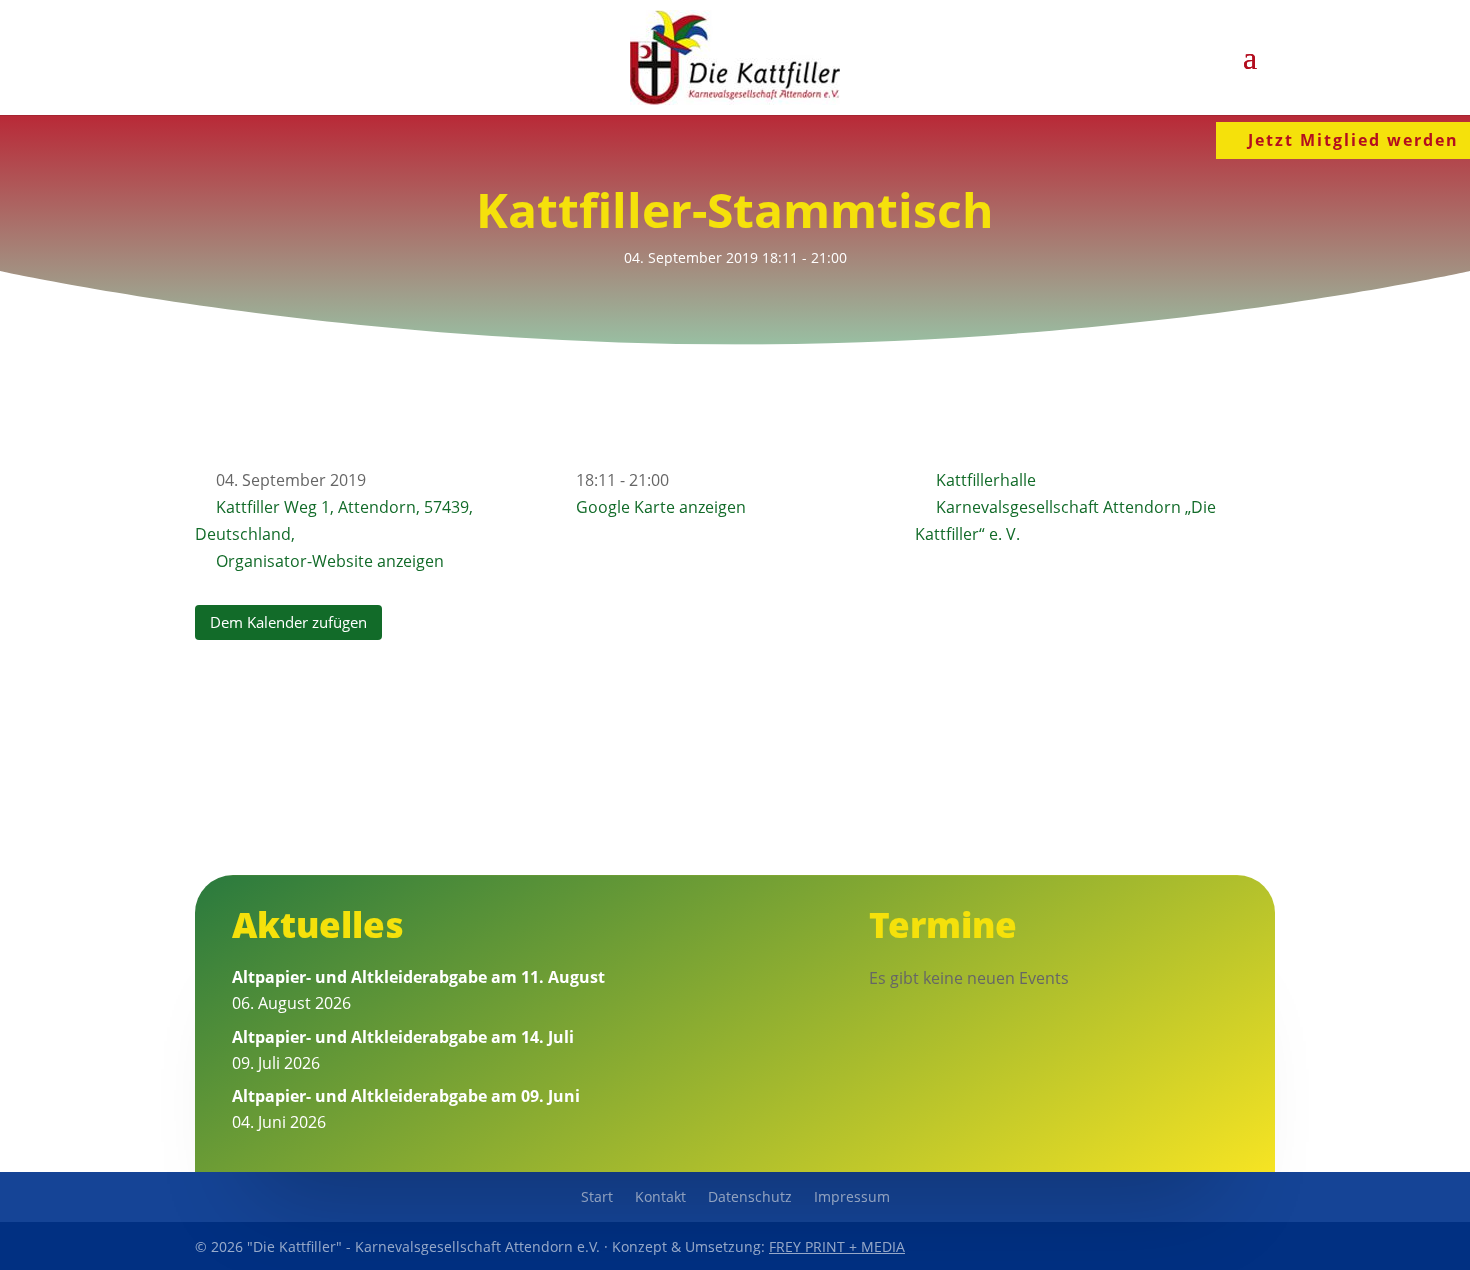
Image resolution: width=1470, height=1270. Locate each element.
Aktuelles (318, 924)
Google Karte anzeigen (661, 507)
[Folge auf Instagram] (1257, 1246)
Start (597, 1198)
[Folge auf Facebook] (1165, 1246)
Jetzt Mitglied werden (1353, 140)
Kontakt (660, 1198)
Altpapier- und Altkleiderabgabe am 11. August (418, 977)
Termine (943, 924)
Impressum (852, 1198)
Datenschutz (750, 1198)
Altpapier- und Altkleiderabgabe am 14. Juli (403, 1037)
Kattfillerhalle (986, 480)
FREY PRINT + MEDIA (837, 1246)
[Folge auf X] (1211, 1246)
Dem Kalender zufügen (288, 622)
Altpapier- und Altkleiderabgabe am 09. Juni (406, 1096)
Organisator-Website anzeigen (330, 561)
